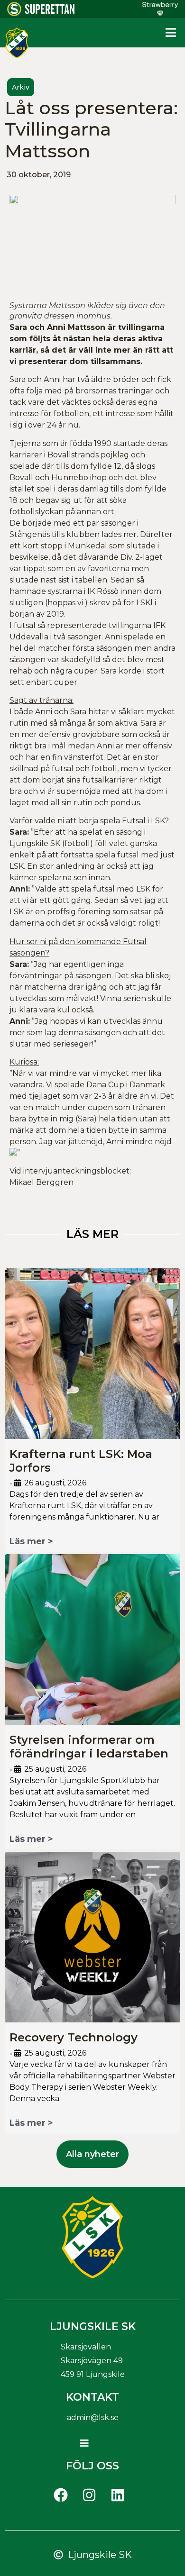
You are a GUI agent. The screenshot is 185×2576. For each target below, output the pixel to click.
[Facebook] (61, 2495)
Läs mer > (31, 1541)
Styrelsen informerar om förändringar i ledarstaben (89, 1747)
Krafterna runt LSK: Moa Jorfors (81, 1461)
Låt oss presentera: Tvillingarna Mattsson (91, 129)
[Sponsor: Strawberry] (160, 13)
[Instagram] (89, 2495)
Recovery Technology (74, 2037)
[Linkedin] (118, 2495)
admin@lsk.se (93, 2417)
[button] (171, 33)
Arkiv (21, 87)
